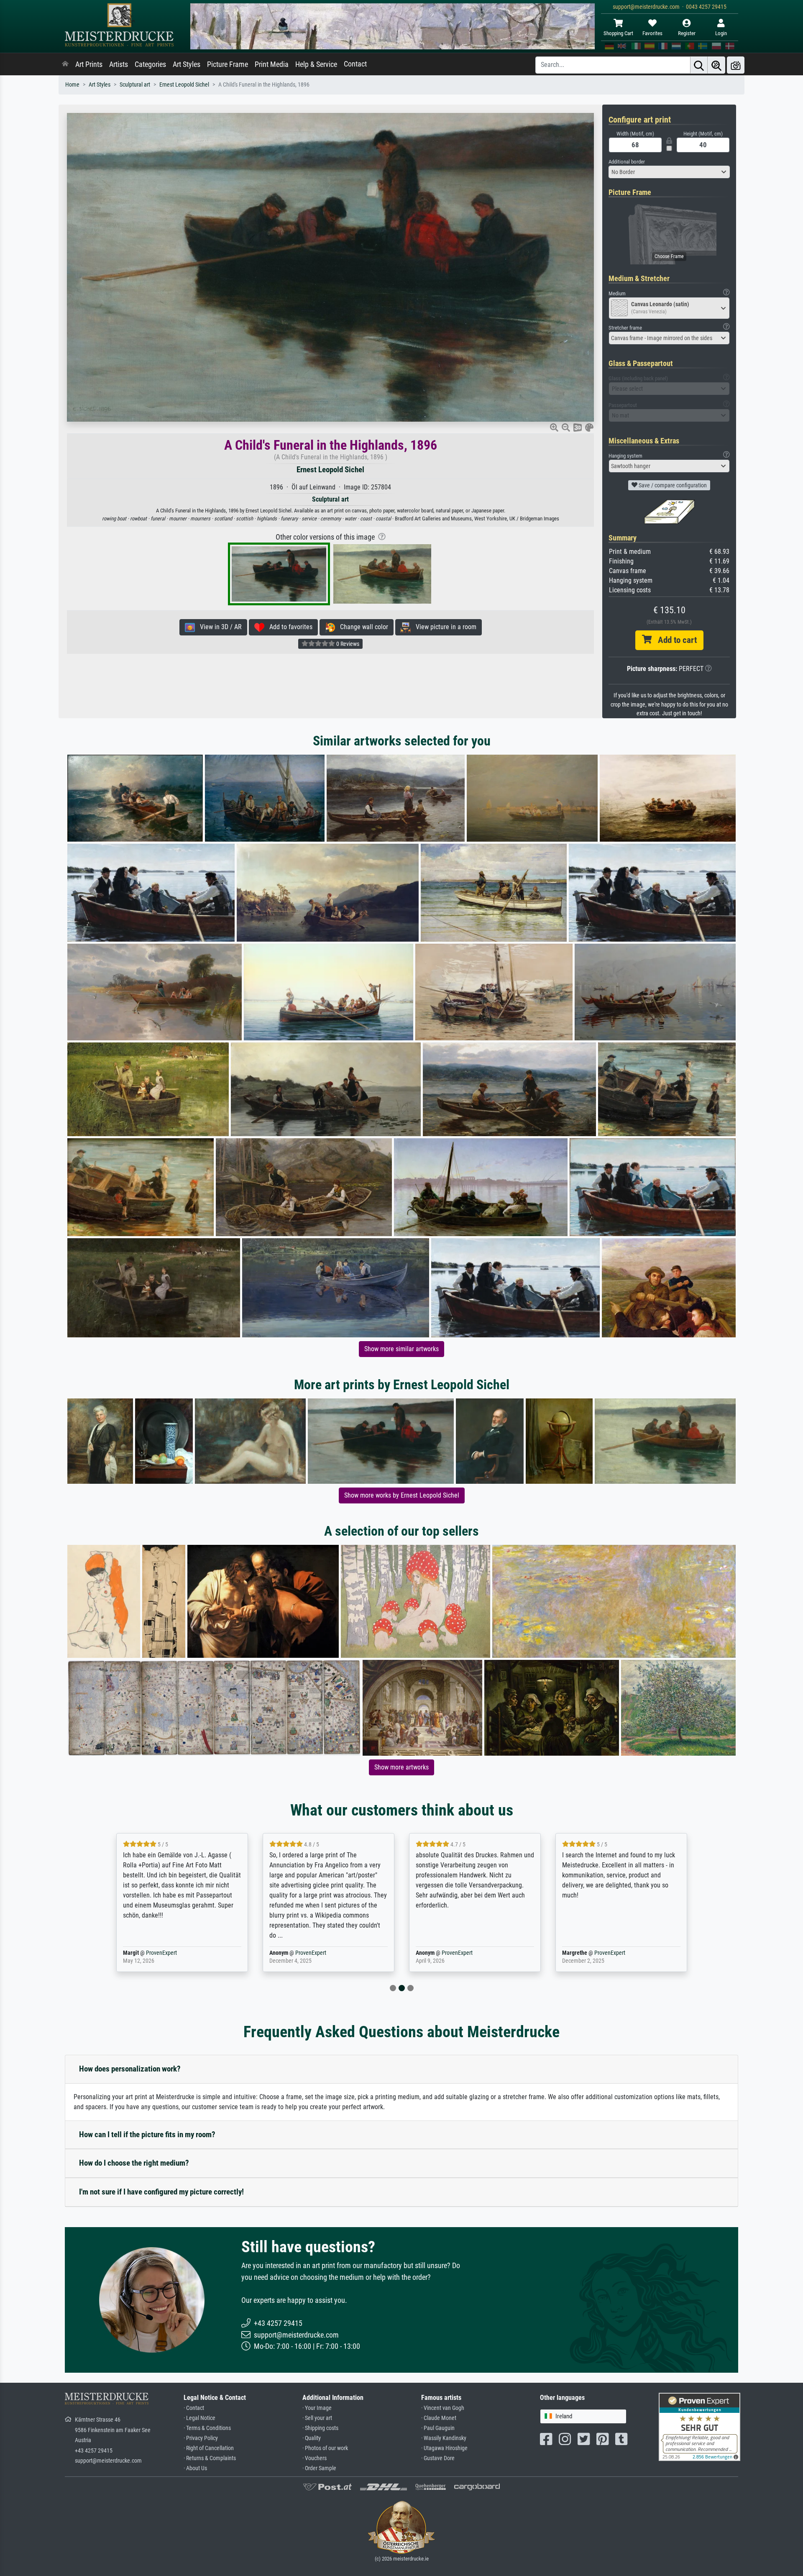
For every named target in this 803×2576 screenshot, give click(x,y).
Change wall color (362, 627)
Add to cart (674, 640)
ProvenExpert (161, 1953)
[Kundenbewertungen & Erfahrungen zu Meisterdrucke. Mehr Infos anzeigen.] (699, 2426)
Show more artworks (401, 1767)
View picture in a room (444, 627)
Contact (355, 64)
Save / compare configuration (672, 485)
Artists (119, 64)
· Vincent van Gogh (443, 2408)
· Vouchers (315, 2458)
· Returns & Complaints (210, 2458)
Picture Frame (228, 64)
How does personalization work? (130, 2069)
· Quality (312, 2438)
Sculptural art (135, 85)
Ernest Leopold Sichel (184, 85)
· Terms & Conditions (207, 2428)
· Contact (194, 2408)
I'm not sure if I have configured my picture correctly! (161, 2192)
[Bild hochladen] (736, 65)
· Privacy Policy (201, 2438)
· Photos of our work (325, 2448)
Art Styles (187, 64)
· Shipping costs (320, 2428)
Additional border (627, 162)
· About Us (195, 2468)
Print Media (272, 64)
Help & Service (316, 64)
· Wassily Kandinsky (444, 2438)
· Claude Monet (439, 2418)
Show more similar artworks (401, 1349)
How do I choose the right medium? (134, 2163)
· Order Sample (319, 2468)
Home (72, 85)
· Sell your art (317, 2418)
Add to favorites (288, 627)
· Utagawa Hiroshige (444, 2448)
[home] (65, 64)
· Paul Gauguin (438, 2428)
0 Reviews (347, 644)
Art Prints (89, 64)
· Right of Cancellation (209, 2448)
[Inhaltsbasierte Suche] (716, 65)
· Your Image (317, 2408)
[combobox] (669, 172)
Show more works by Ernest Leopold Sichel (402, 1495)
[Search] (699, 65)
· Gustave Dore (438, 2458)
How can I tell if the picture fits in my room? (147, 2134)
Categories (150, 64)
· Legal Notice (199, 2418)
